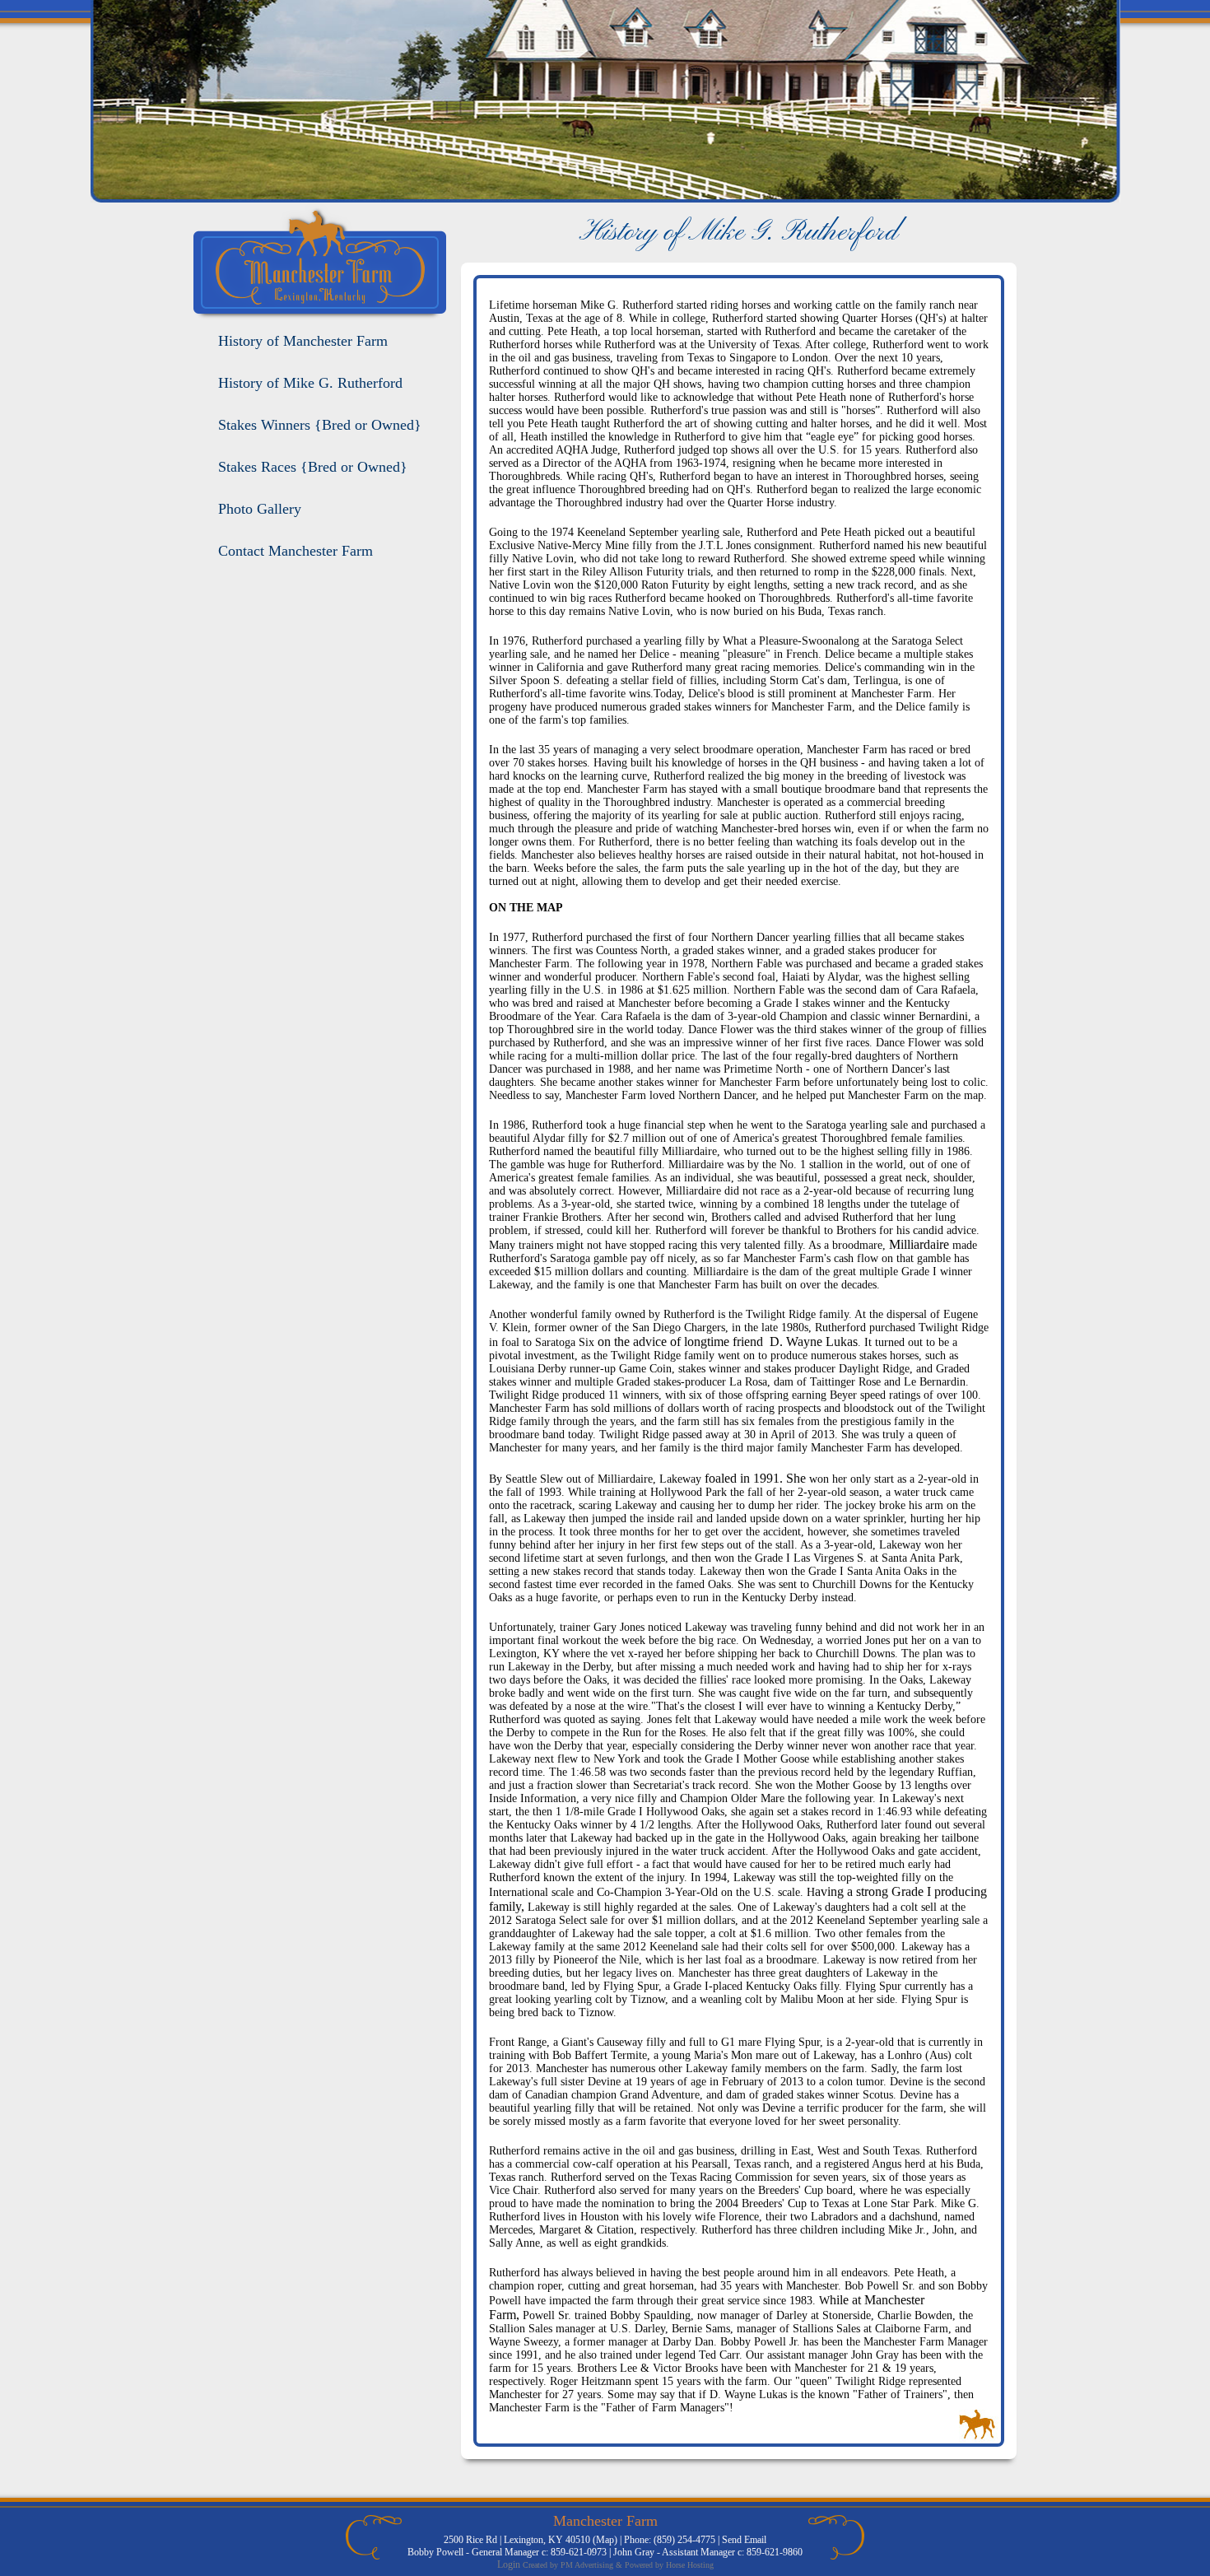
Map (605, 2540)
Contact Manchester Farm (296, 551)
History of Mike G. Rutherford (310, 383)
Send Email (744, 2540)
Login (509, 2564)
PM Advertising (587, 2565)
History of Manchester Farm (303, 341)
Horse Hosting (690, 2565)
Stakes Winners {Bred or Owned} (320, 425)
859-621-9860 (775, 2552)
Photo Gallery (260, 509)
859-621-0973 (579, 2552)
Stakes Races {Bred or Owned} (313, 467)
